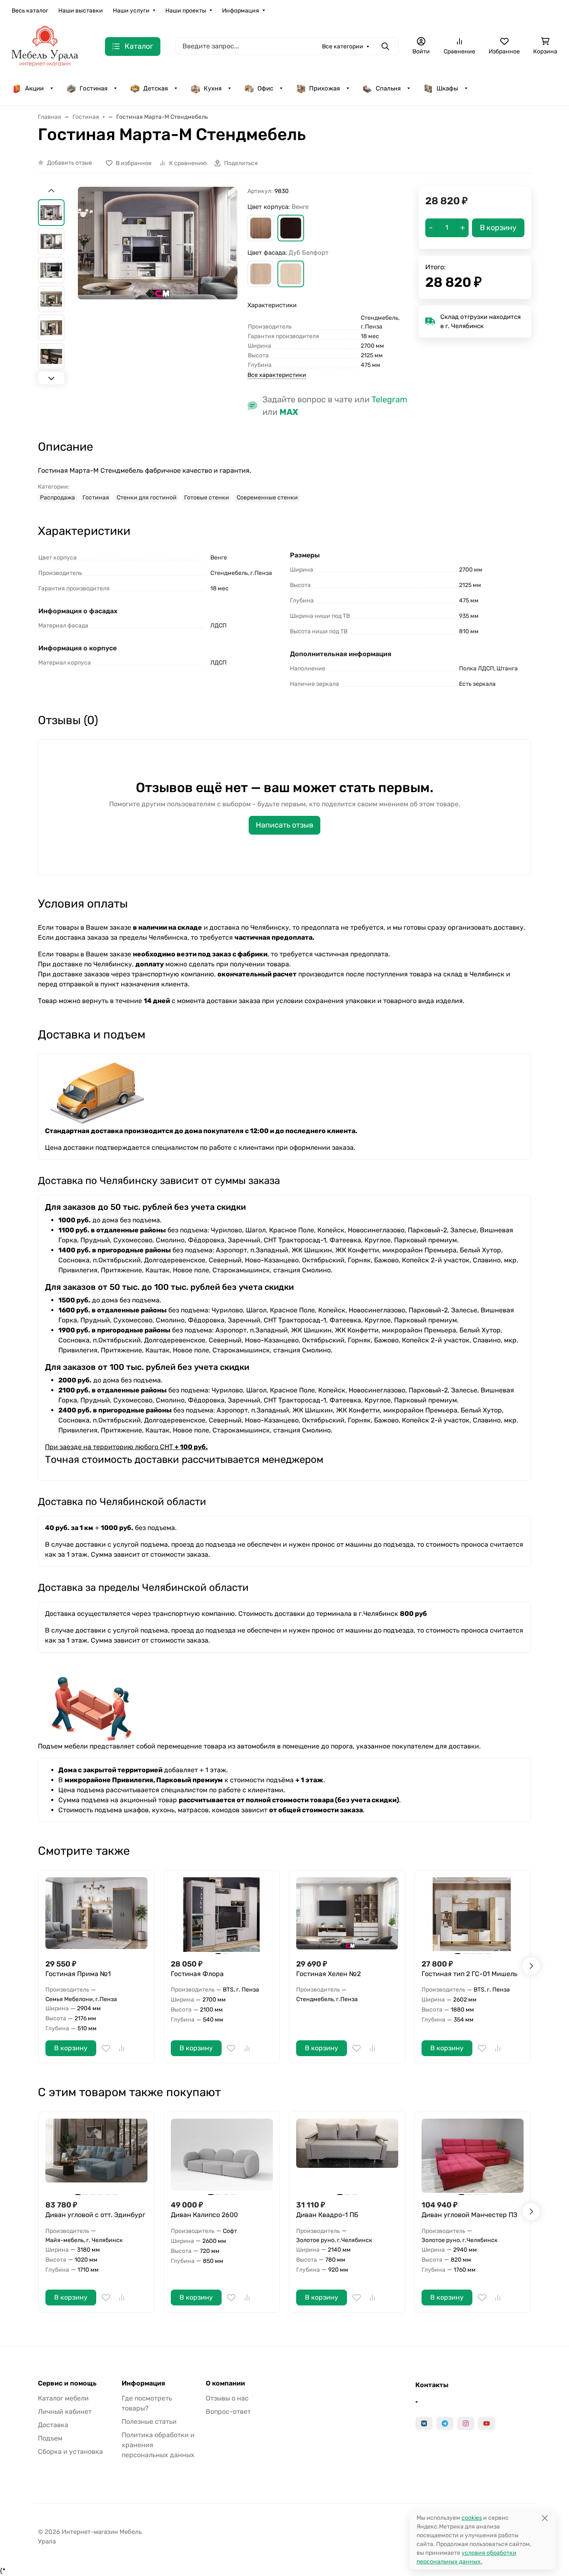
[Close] (545, 2518)
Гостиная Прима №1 (78, 1974)
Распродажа (57, 498)
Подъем (50, 2438)
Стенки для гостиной (147, 498)
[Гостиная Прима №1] (96, 1915)
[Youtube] (487, 2423)
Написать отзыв (284, 825)
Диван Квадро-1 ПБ (327, 2215)
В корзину (71, 2048)
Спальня (388, 88)
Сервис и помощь (67, 2383)
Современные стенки (267, 498)
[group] (158, 287)
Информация (241, 11)
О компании (225, 2383)
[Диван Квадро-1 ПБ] (347, 2156)
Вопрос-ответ (228, 2412)
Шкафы (447, 88)
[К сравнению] (122, 2048)
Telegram (389, 399)
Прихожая (324, 88)
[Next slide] (51, 378)
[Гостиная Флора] (222, 1915)
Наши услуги (131, 11)
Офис (265, 88)
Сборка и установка (70, 2452)
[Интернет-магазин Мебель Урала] (45, 46)
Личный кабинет (65, 2412)
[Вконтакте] (424, 2423)
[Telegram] (445, 2423)
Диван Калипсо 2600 (204, 2215)
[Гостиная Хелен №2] (347, 1915)
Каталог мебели (63, 2398)
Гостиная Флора (197, 1974)
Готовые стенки (207, 498)
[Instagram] (466, 2423)
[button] (261, 228)
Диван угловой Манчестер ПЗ (469, 2215)
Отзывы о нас (227, 2398)
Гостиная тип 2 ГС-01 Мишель (469, 1974)
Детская (156, 88)
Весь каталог (30, 11)
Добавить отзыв (70, 163)
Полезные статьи (149, 2422)
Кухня (213, 88)
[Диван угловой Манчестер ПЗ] (473, 2156)
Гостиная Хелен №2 (328, 1974)
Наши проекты (186, 11)
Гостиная (94, 88)
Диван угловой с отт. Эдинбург (95, 2215)
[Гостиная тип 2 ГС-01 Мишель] (473, 1915)
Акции (34, 88)
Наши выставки (81, 11)
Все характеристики (277, 375)
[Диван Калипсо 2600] (222, 2156)
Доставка (53, 2425)
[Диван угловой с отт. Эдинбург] (96, 2156)
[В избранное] (106, 2048)
